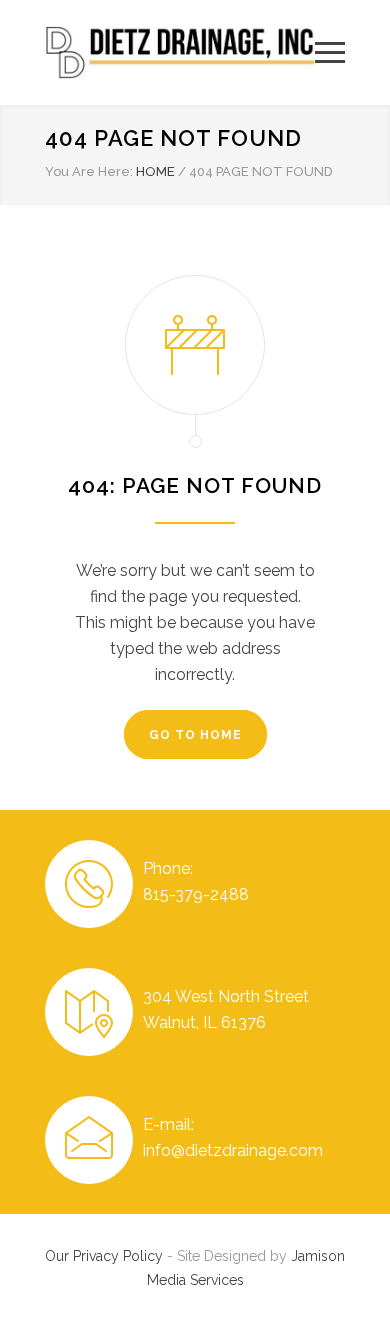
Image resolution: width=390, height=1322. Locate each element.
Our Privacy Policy (104, 1256)
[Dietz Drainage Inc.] (180, 52)
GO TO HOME (195, 735)
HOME (155, 171)
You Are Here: (89, 171)
